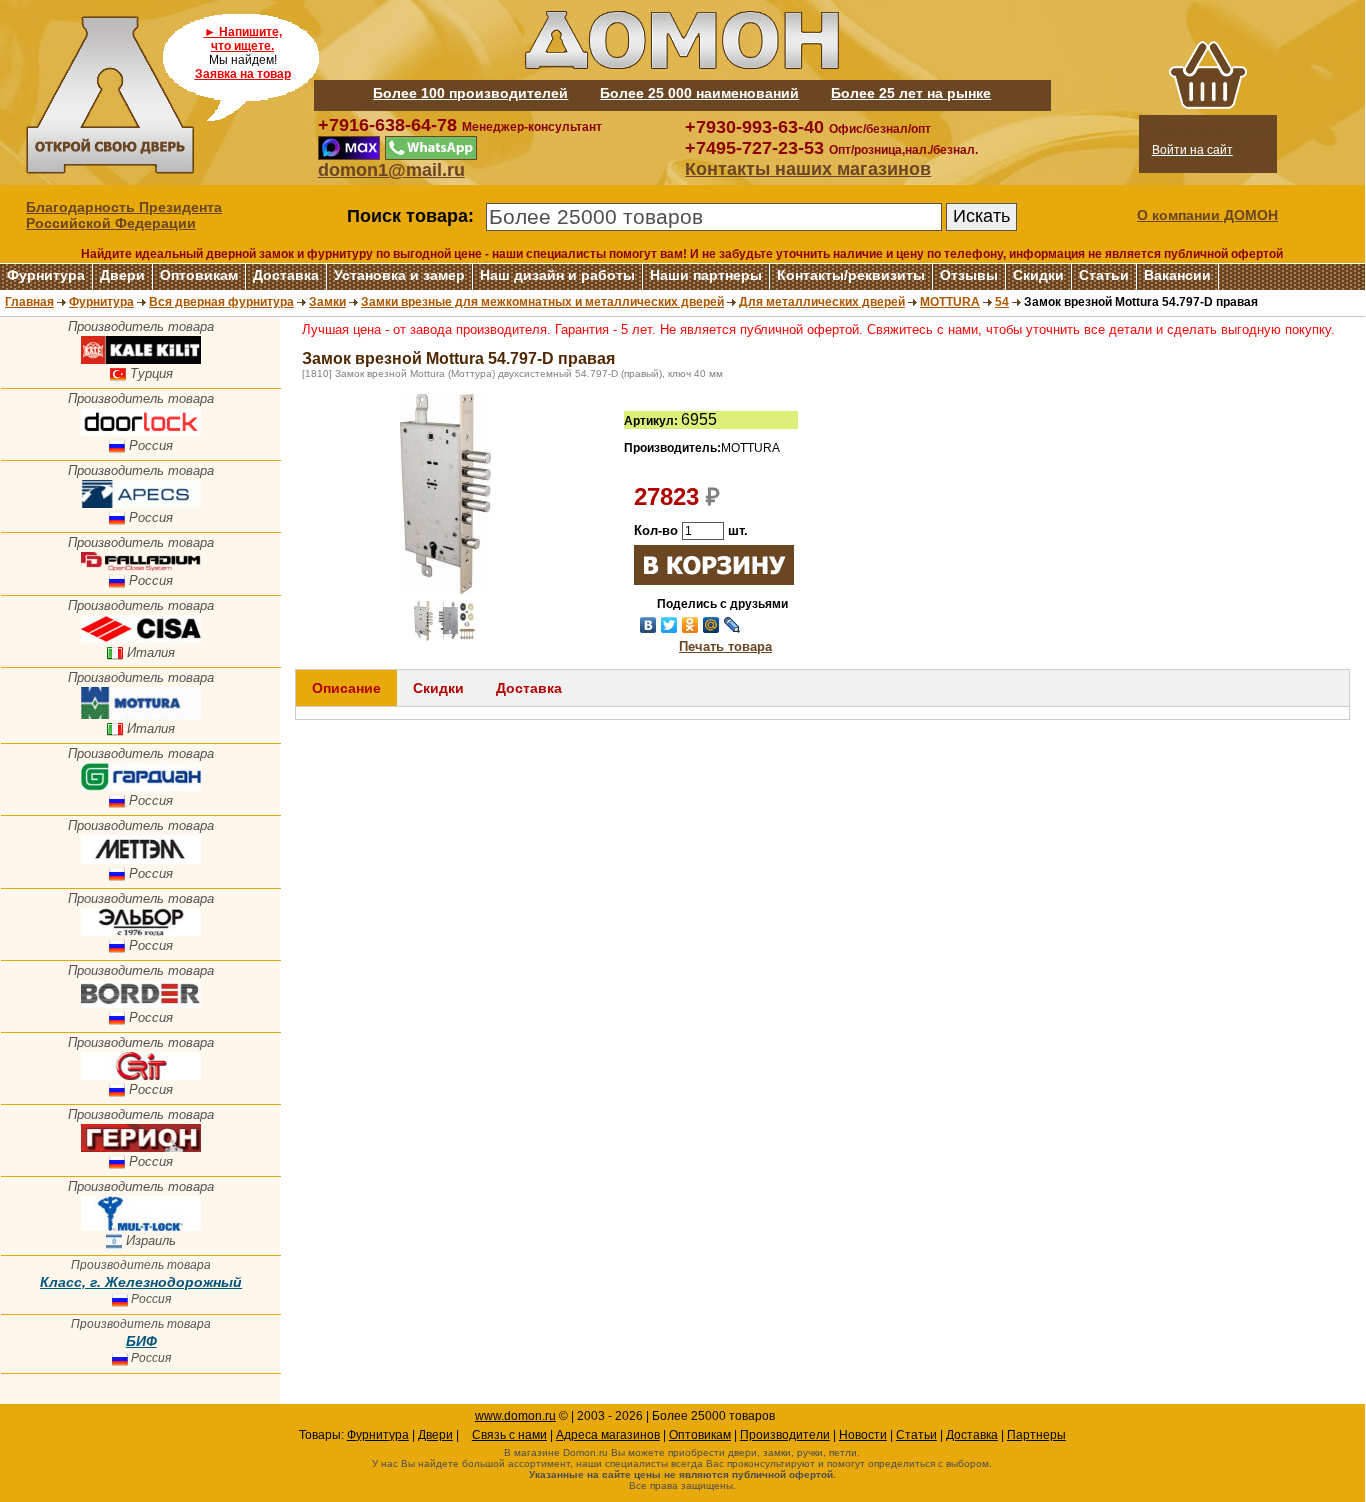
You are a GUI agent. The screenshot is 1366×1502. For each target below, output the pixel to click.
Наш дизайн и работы (557, 275)
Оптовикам (199, 275)
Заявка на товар (243, 74)
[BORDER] (141, 1003)
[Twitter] (669, 625)
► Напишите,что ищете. (243, 39)
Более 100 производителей (470, 93)
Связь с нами (509, 1435)
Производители (785, 1435)
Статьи (1104, 275)
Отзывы (969, 275)
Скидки (1038, 275)
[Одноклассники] (690, 625)
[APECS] (141, 503)
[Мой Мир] (711, 625)
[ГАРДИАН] (141, 786)
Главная (29, 302)
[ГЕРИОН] (141, 1147)
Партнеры (1036, 1435)
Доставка (286, 275)
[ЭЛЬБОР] (141, 931)
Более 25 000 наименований (699, 93)
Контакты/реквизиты (851, 275)
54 (1002, 302)
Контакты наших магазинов (808, 169)
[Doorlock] (141, 431)
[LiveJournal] (732, 625)
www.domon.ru (515, 1416)
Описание (346, 688)
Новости (863, 1435)
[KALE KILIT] (141, 359)
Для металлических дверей (822, 302)
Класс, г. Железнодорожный (141, 1282)
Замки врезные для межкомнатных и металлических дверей (542, 302)
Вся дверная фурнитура (221, 302)
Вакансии (1177, 275)
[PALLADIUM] (141, 566)
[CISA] (141, 638)
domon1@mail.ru (391, 170)
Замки (327, 302)
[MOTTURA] (141, 714)
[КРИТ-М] (141, 1075)
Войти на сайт (1192, 150)
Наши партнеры (706, 275)
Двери (122, 275)
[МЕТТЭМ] (141, 859)
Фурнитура (46, 275)
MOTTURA (950, 302)
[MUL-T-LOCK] (141, 1226)
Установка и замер (399, 275)
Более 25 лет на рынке (911, 93)
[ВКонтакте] (648, 625)
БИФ (141, 1341)
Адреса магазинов (608, 1435)
